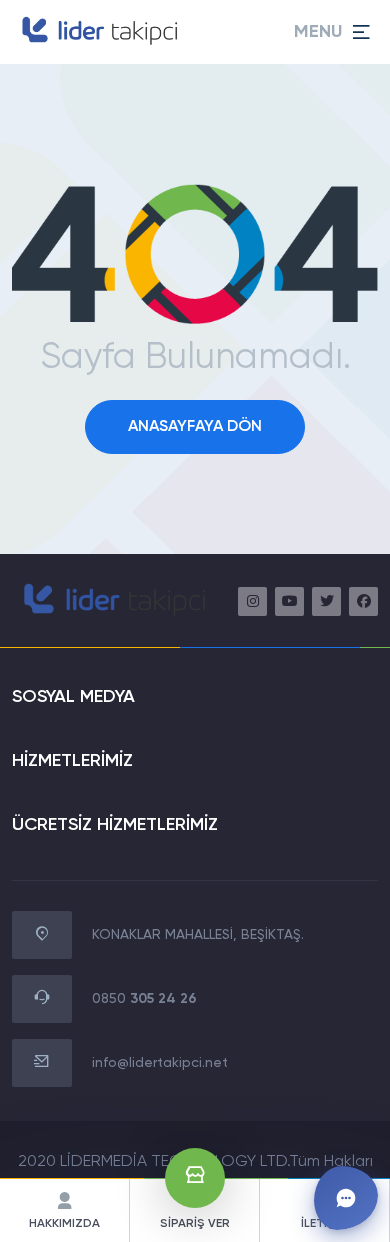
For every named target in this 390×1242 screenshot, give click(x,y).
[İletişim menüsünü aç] (346, 1198)
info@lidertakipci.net (160, 1063)
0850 (144, 999)
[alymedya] (97, 44)
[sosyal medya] (252, 601)
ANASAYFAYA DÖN (195, 427)
